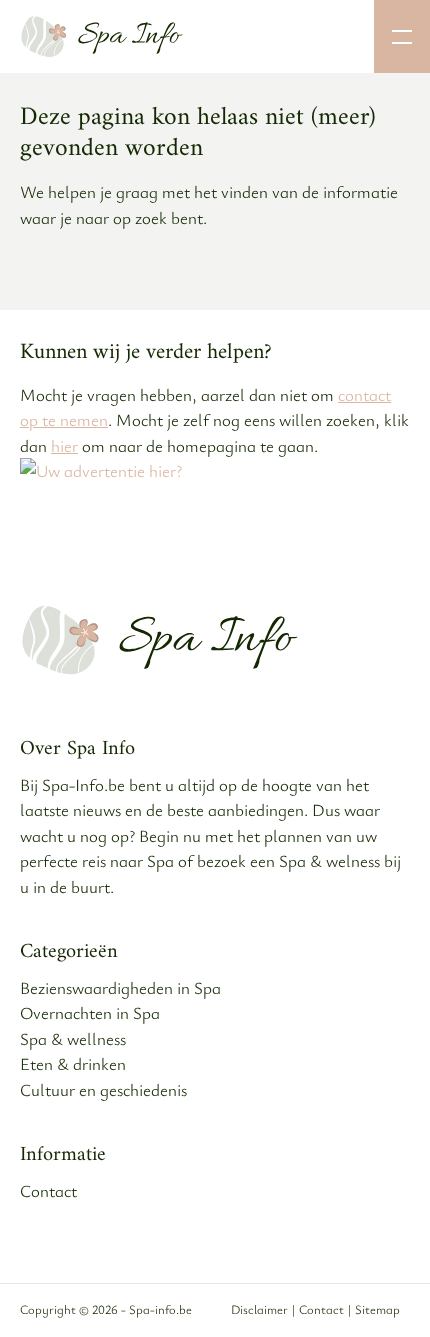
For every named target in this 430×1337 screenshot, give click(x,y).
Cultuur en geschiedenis (103, 1089)
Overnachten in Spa (90, 1012)
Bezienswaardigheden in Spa (120, 987)
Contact (48, 1190)
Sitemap (377, 1309)
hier (64, 445)
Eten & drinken (73, 1063)
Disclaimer (259, 1309)
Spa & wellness (73, 1038)
